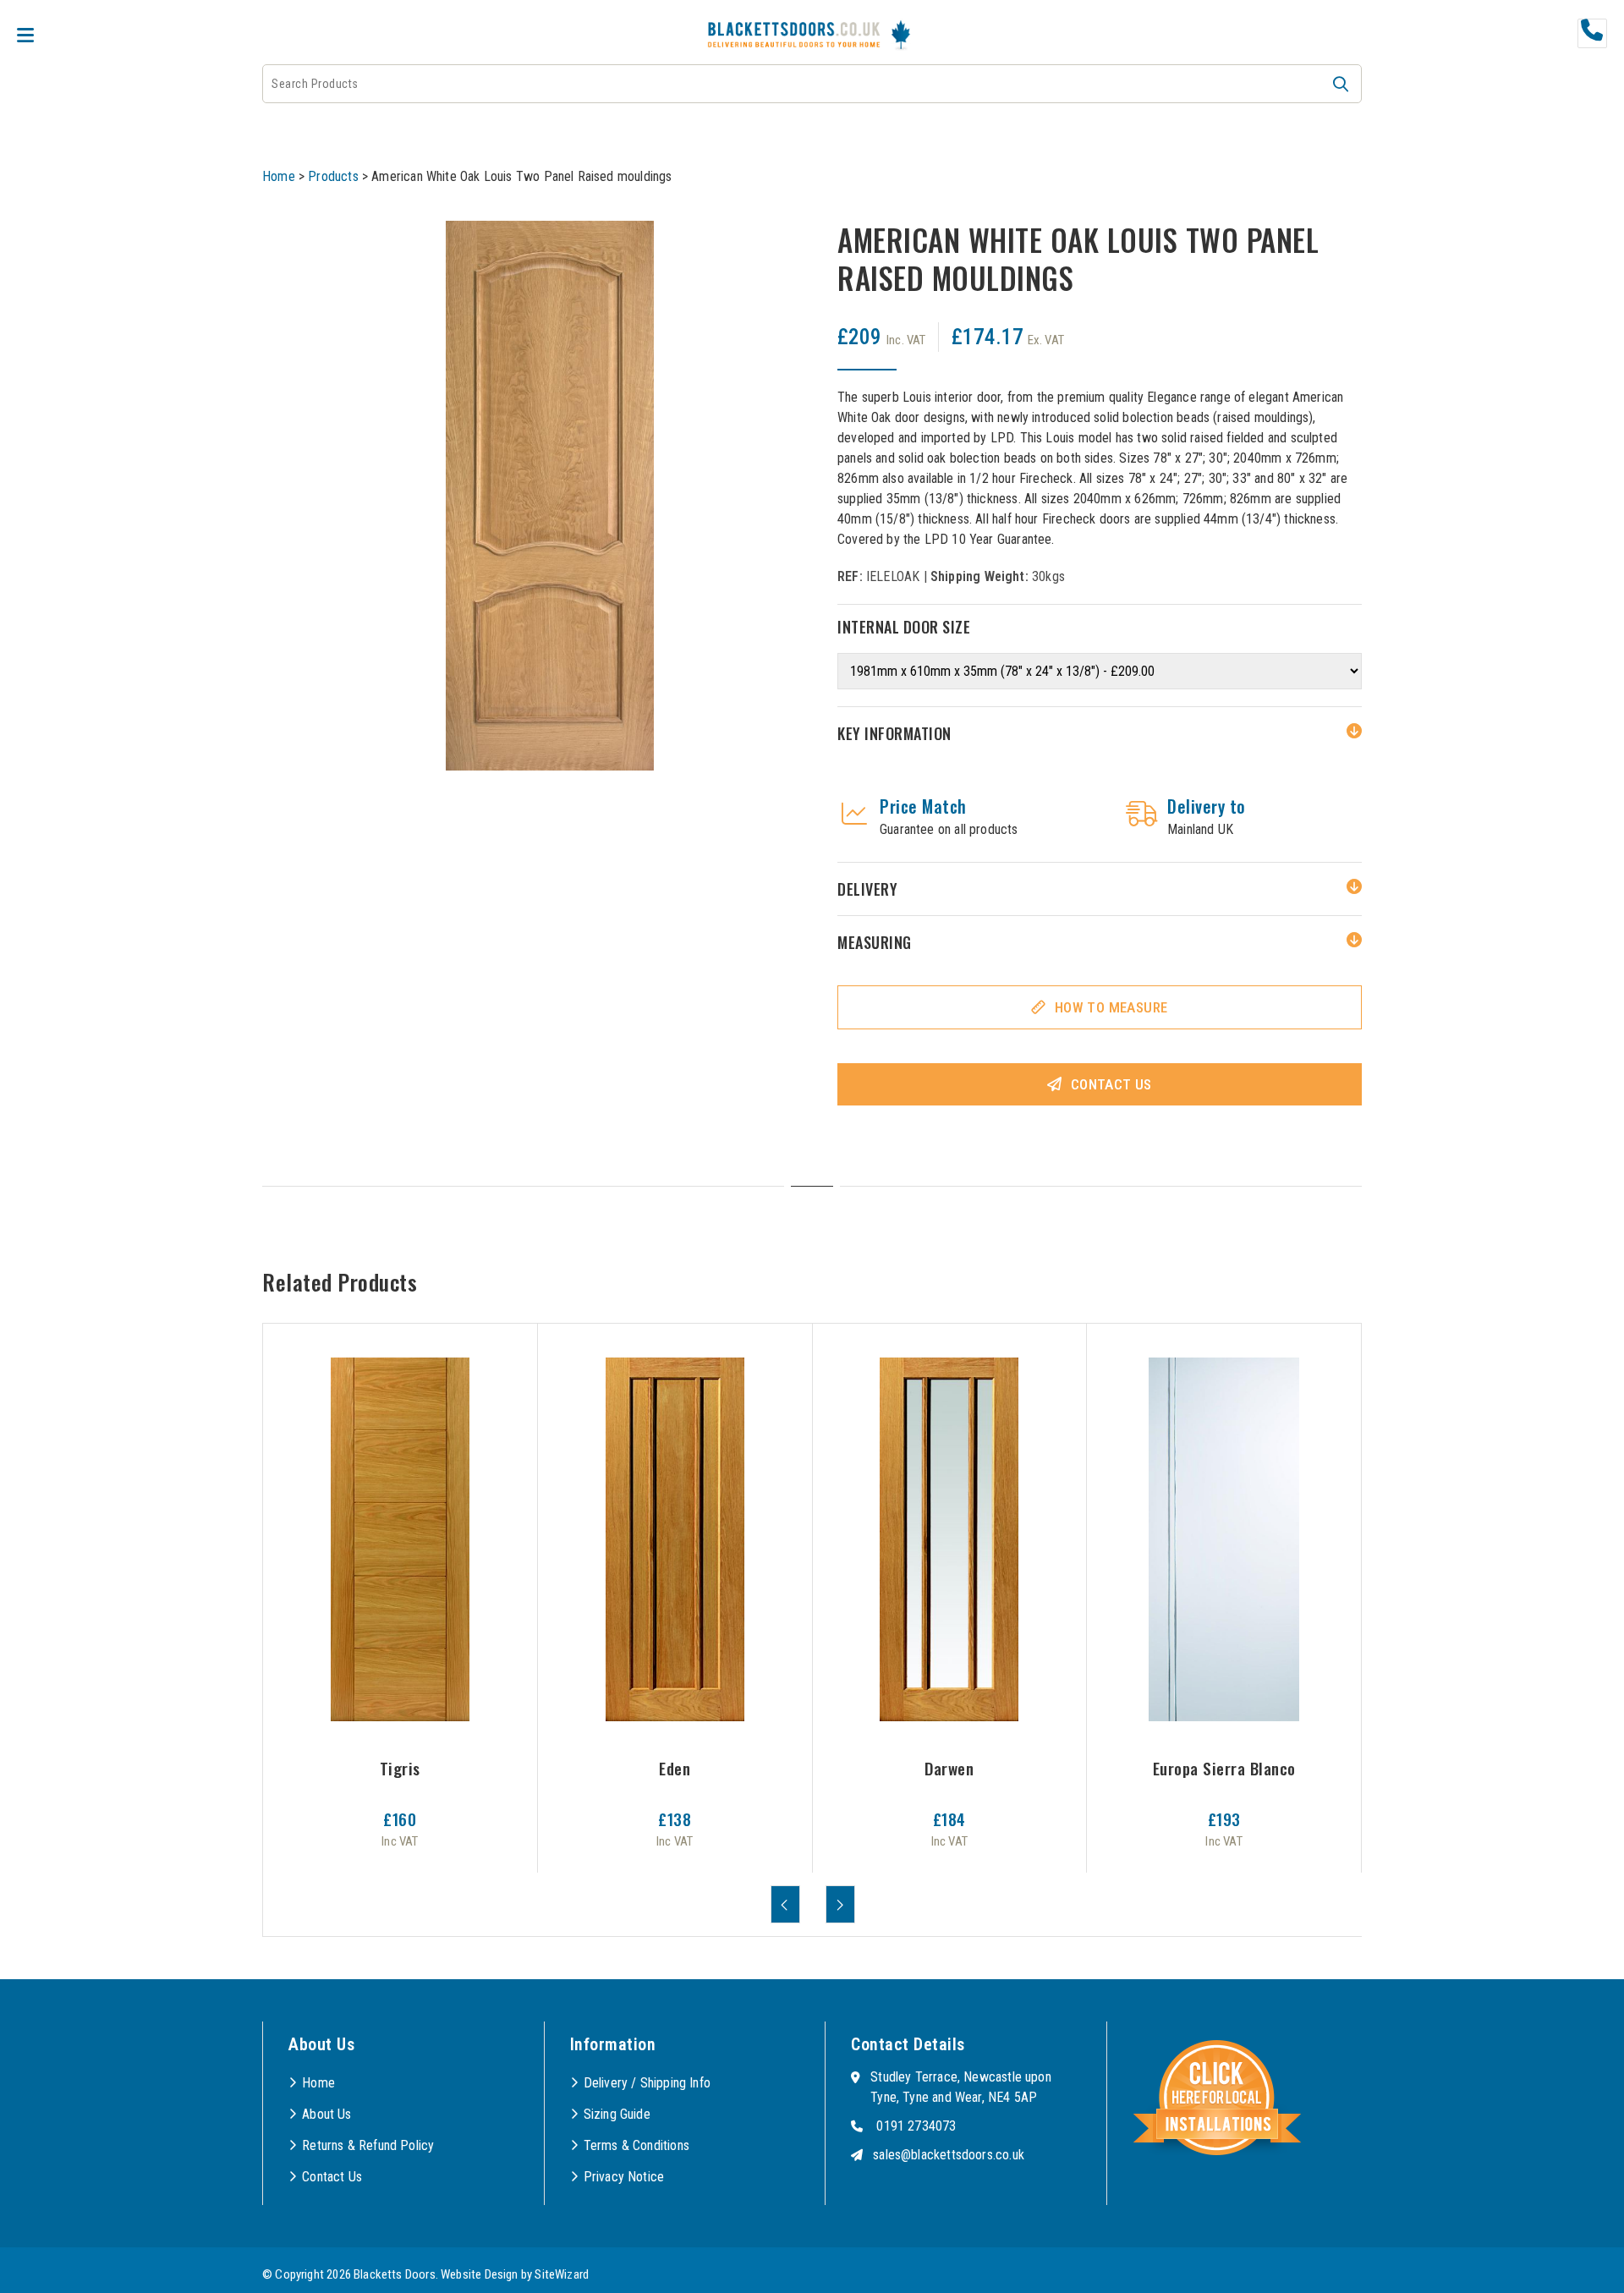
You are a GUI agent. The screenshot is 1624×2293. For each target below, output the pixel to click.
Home (279, 176)
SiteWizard (562, 2274)
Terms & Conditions (636, 2145)
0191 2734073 (916, 2126)
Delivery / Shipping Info (647, 2083)
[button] (1341, 84)
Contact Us (1111, 1084)
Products (333, 176)
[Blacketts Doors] (794, 37)
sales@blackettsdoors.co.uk (949, 2155)
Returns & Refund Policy (368, 2145)
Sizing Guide (617, 2114)
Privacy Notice (624, 2177)
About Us (326, 2114)
